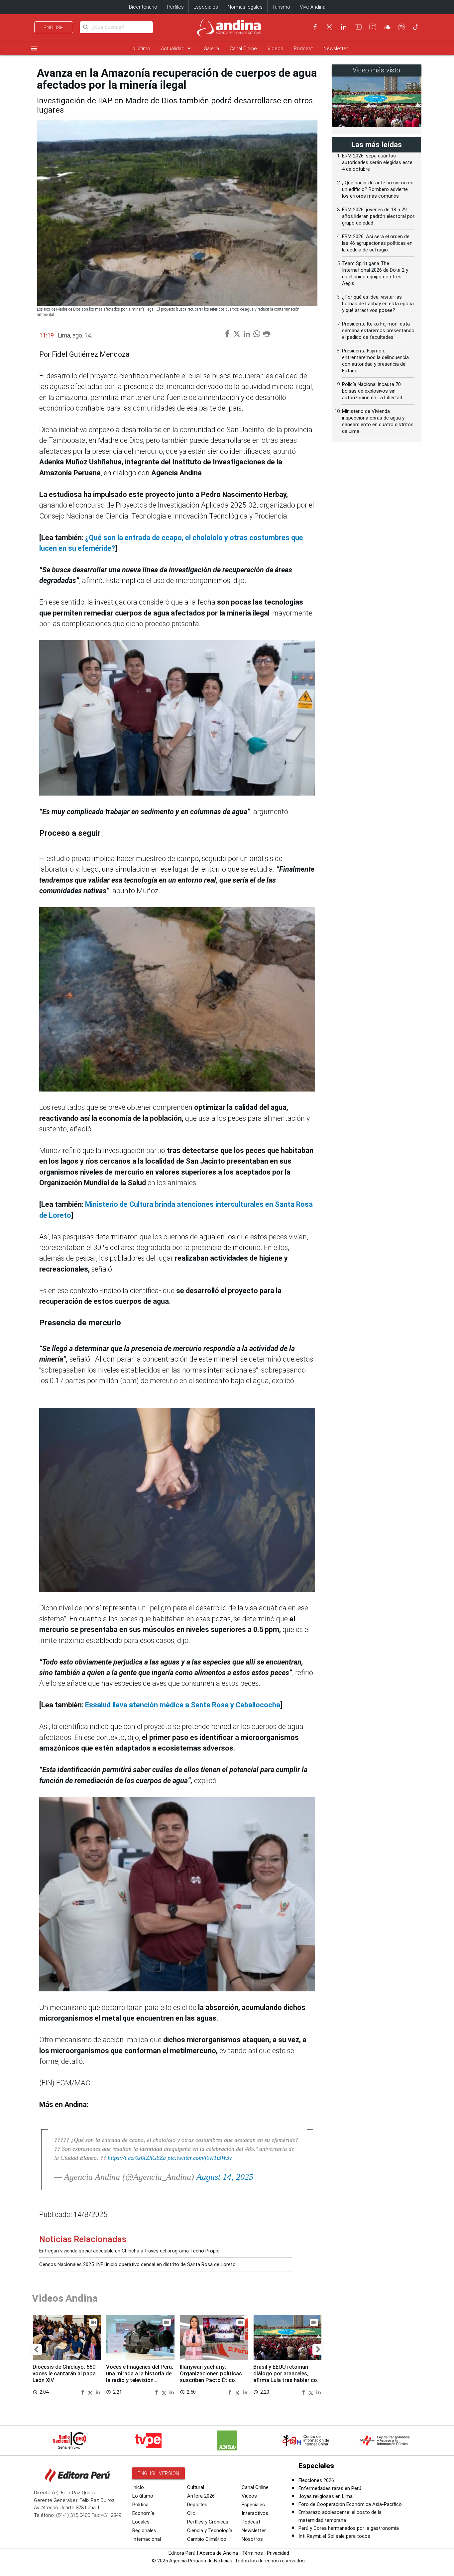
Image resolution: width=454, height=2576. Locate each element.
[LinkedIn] (344, 27)
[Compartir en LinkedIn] (98, 2392)
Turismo (281, 7)
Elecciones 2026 (316, 2480)
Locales (141, 2522)
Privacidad (278, 2553)
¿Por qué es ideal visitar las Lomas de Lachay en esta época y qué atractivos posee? (378, 304)
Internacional (147, 2539)
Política (140, 2505)
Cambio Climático (207, 2539)
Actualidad (177, 48)
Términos (252, 2553)
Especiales (206, 7)
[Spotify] (401, 27)
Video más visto (377, 70)
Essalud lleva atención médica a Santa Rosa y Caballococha (183, 1705)
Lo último (140, 48)
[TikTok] (416, 27)
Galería (211, 48)
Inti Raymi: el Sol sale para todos (334, 2536)
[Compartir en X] (91, 2392)
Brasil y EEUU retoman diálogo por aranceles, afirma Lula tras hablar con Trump (287, 2377)
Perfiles (175, 7)
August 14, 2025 (225, 2177)
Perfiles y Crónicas (208, 2522)
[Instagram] (373, 27)
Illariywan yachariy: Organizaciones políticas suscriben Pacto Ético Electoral (211, 2377)
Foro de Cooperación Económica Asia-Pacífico (350, 2504)
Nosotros (252, 2539)
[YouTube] (358, 27)
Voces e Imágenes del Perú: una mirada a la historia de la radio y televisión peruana (140, 2377)
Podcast (303, 48)
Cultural (196, 2487)
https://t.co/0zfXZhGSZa (137, 2158)
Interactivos (255, 2513)
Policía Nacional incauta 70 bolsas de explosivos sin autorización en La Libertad (372, 391)
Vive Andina (313, 7)
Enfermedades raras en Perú (330, 2488)
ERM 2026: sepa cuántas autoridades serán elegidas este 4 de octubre (377, 162)
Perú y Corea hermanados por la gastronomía (349, 2528)
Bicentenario (143, 7)
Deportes (197, 2505)
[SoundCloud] (387, 27)
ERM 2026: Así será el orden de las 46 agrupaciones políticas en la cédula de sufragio (377, 243)
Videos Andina (65, 2298)
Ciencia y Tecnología (210, 2530)
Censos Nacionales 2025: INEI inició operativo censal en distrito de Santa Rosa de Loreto (137, 2264)
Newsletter (336, 48)
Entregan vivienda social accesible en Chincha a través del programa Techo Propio (129, 2251)
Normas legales (245, 7)
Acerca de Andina (219, 2553)
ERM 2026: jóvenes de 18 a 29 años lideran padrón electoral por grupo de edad (378, 216)
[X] (329, 27)
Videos (275, 48)
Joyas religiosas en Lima (326, 2496)
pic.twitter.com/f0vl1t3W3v (200, 2158)
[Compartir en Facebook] (83, 2392)
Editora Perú (182, 2553)
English (54, 28)
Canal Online (243, 48)
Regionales (144, 2530)
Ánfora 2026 (201, 2496)
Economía (143, 2513)
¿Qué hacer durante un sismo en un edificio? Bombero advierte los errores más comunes (378, 189)
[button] (36, 2350)
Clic (191, 2513)
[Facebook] (315, 27)
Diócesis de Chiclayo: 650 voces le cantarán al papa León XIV (64, 2374)
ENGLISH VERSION (159, 2473)
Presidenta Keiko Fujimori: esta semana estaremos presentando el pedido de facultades (378, 331)
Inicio (138, 2487)
